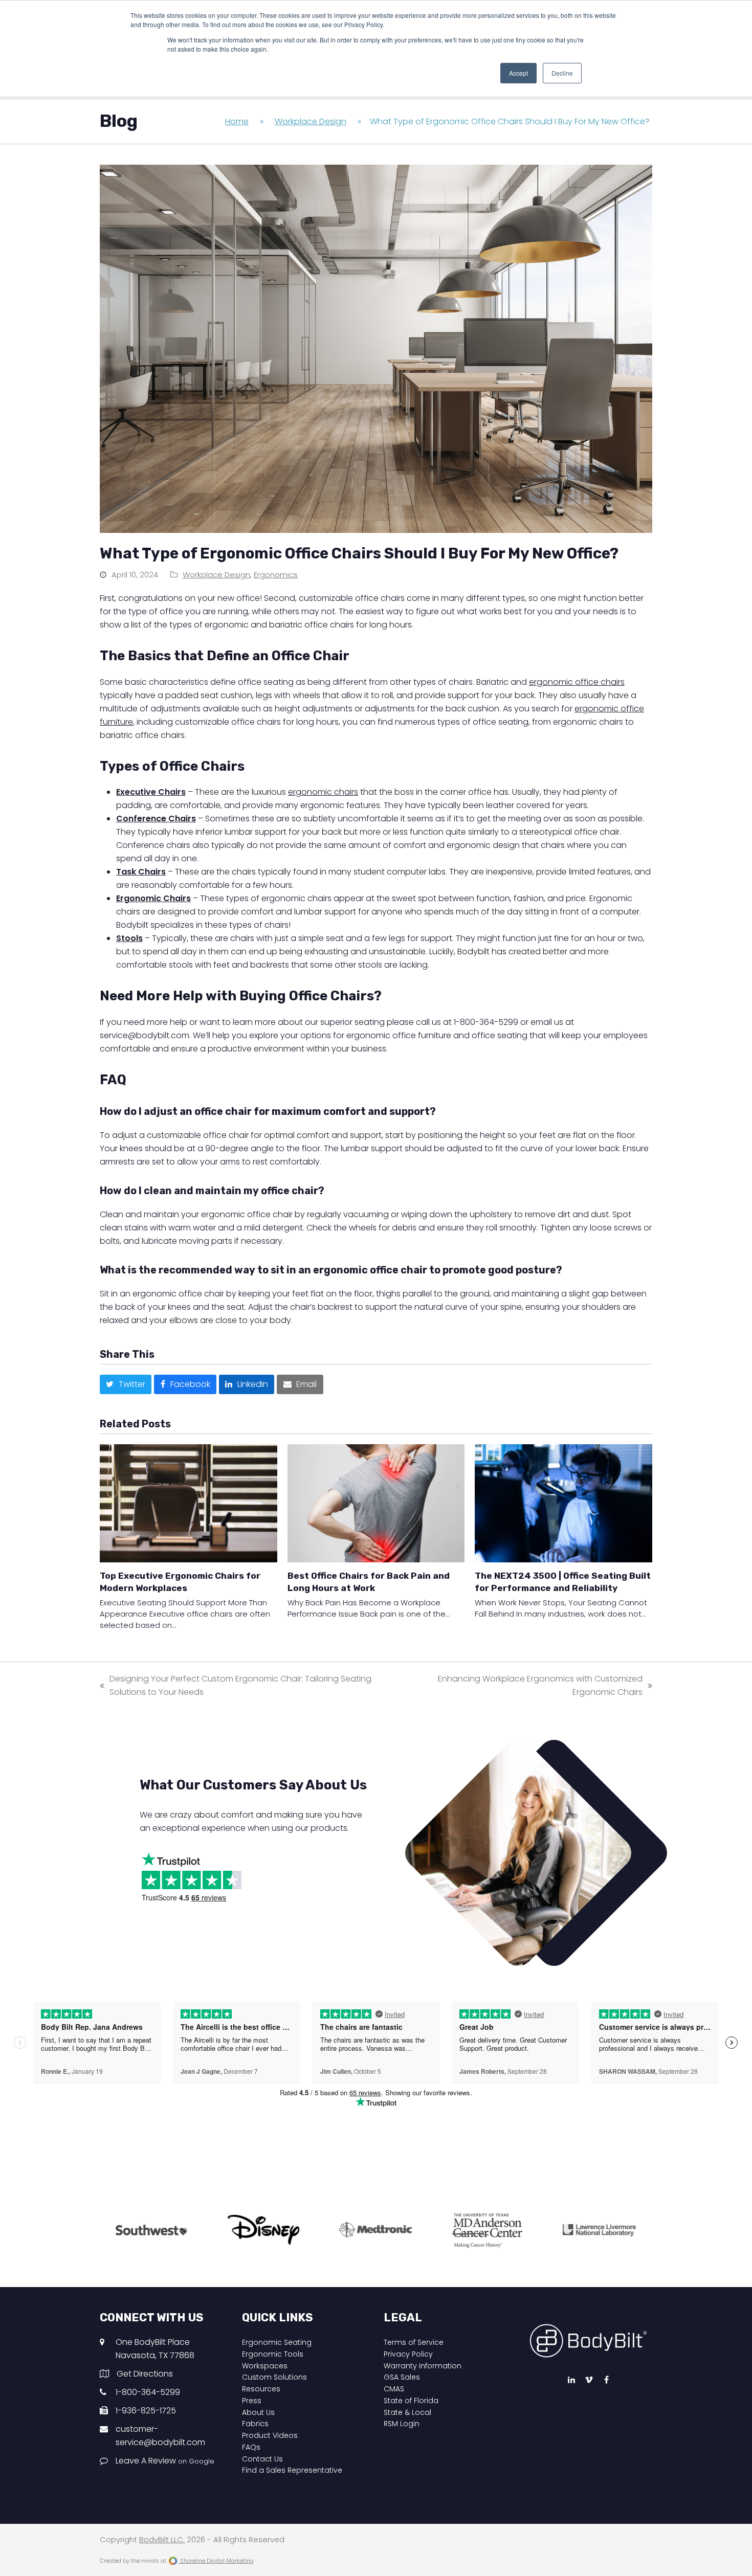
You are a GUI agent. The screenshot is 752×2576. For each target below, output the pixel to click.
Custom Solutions (274, 2377)
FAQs (251, 2447)
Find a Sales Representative (292, 2470)
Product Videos (270, 2435)
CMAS (394, 2389)
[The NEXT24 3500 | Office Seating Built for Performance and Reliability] (563, 1503)
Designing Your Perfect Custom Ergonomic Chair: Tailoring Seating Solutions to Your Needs (236, 1686)
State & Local (407, 2412)
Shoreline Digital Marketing (216, 2561)
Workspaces (265, 2366)
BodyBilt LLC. (162, 2540)
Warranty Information (423, 2366)
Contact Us (262, 2459)
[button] (126, 1384)
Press (252, 2401)
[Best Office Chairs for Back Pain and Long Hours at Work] (376, 1503)
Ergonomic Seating (277, 2342)
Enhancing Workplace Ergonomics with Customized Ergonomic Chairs (529, 1686)
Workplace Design (216, 575)
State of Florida (411, 2401)
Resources (261, 2389)
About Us (258, 2412)
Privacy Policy (408, 2354)
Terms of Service (414, 2342)
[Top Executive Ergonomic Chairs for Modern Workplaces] (189, 1503)
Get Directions (145, 2374)
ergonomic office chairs (577, 682)
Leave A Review (165, 2461)
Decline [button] (562, 73)
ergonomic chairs (323, 792)
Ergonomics (276, 575)
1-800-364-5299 (148, 2392)
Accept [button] (518, 73)
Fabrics (255, 2424)
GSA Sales (402, 2377)
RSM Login (402, 2424)
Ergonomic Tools (273, 2354)
